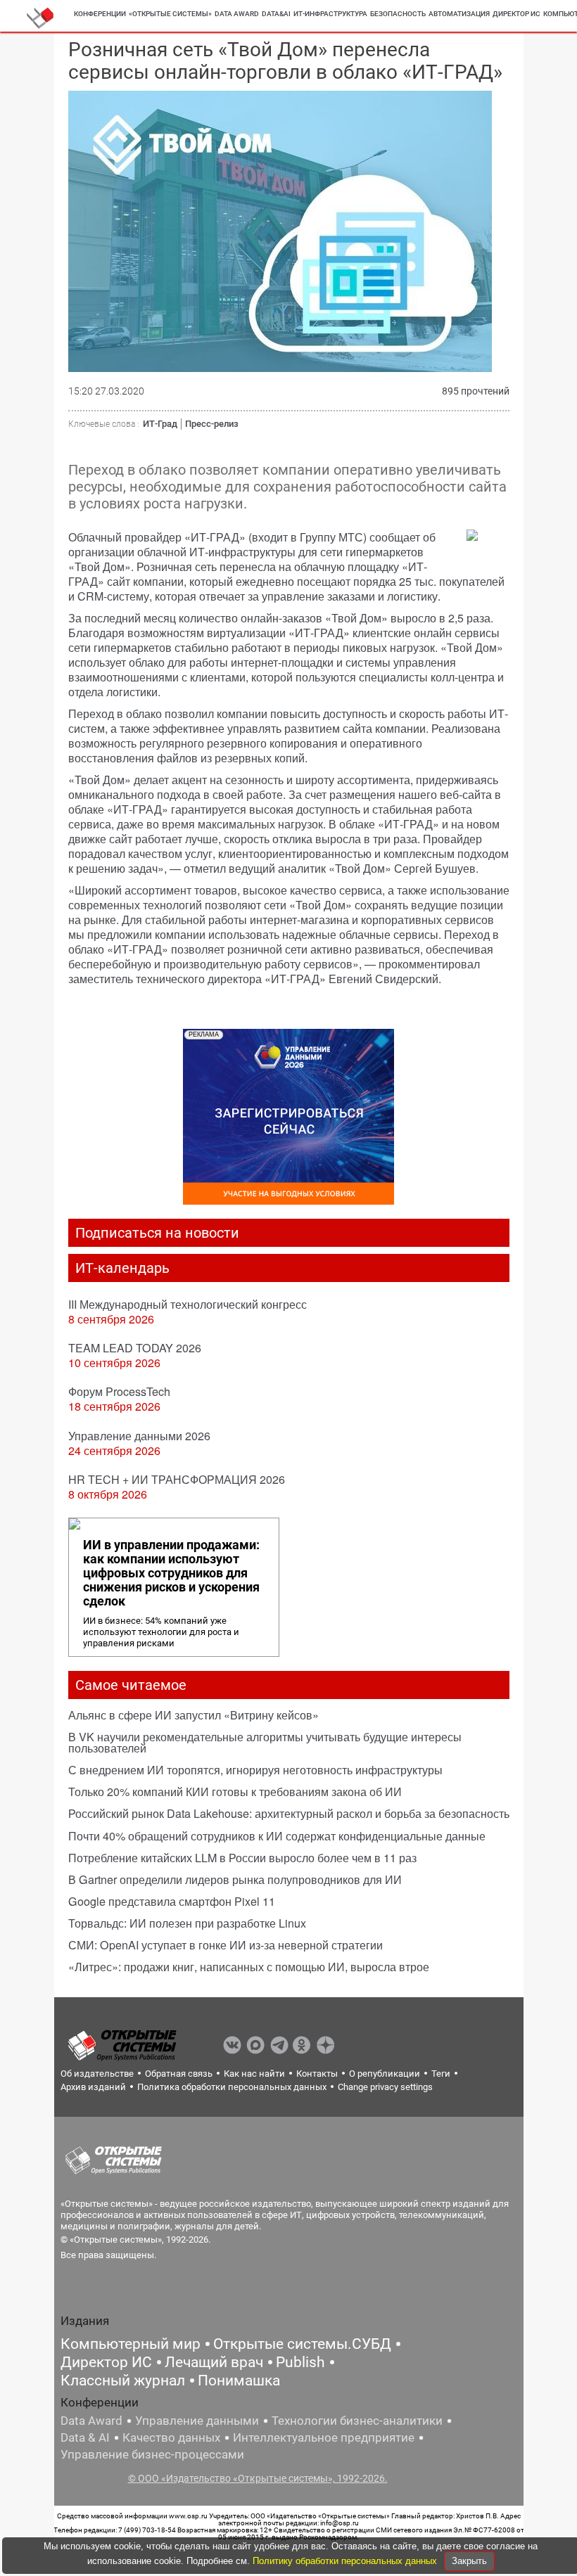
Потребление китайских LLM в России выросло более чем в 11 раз (242, 1858)
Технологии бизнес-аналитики (357, 2421)
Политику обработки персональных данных (346, 2561)
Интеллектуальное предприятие (324, 2437)
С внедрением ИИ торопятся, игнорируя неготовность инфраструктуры (255, 1770)
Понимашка (239, 2380)
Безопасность (398, 14)
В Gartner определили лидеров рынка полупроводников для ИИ (235, 1879)
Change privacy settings (385, 2087)
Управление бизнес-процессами (152, 2454)
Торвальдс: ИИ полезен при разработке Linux (187, 1923)
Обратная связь (179, 2074)
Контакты (317, 2074)
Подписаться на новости (157, 1233)
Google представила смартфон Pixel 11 (172, 1901)
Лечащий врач (214, 2362)
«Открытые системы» (170, 14)
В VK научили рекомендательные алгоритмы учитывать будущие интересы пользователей (265, 1742)
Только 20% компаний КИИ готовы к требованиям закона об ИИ (235, 1792)
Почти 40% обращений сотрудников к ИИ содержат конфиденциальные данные (277, 1836)
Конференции (100, 14)
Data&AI (276, 14)
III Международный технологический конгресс (188, 1304)
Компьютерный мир (131, 2344)
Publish (300, 2362)
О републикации (385, 2074)
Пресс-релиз (212, 424)
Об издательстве (97, 2074)
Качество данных (171, 2437)
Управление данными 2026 (139, 1436)
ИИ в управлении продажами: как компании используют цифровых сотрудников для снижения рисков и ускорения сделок (171, 1573)
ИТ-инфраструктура (330, 14)
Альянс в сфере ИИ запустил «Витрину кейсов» (194, 1715)
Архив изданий (93, 2087)
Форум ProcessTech (119, 1391)
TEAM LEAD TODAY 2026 (135, 1348)
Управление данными (197, 2421)
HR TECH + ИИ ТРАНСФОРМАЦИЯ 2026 (177, 1479)
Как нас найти (254, 2074)
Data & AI (85, 2437)
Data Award (91, 2421)
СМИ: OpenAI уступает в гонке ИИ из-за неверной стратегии (226, 1945)
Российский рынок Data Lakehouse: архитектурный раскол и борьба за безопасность (289, 1813)
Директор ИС (516, 14)
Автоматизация (459, 14)
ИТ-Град (160, 424)
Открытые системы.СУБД (302, 2344)
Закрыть (469, 2561)
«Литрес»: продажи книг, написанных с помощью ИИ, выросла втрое (249, 1967)
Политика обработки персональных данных (232, 2087)
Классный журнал (123, 2380)
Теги (441, 2074)
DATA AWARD (237, 14)
